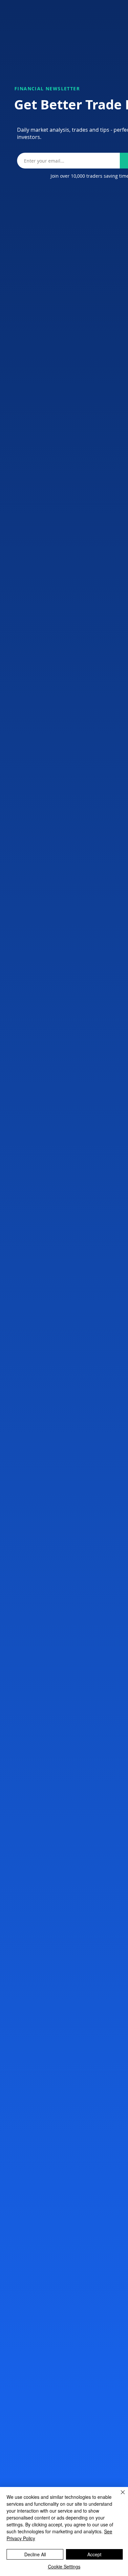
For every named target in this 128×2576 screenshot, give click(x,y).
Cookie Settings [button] (64, 2566)
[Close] (119, 2496)
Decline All (35, 2554)
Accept (94, 2554)
